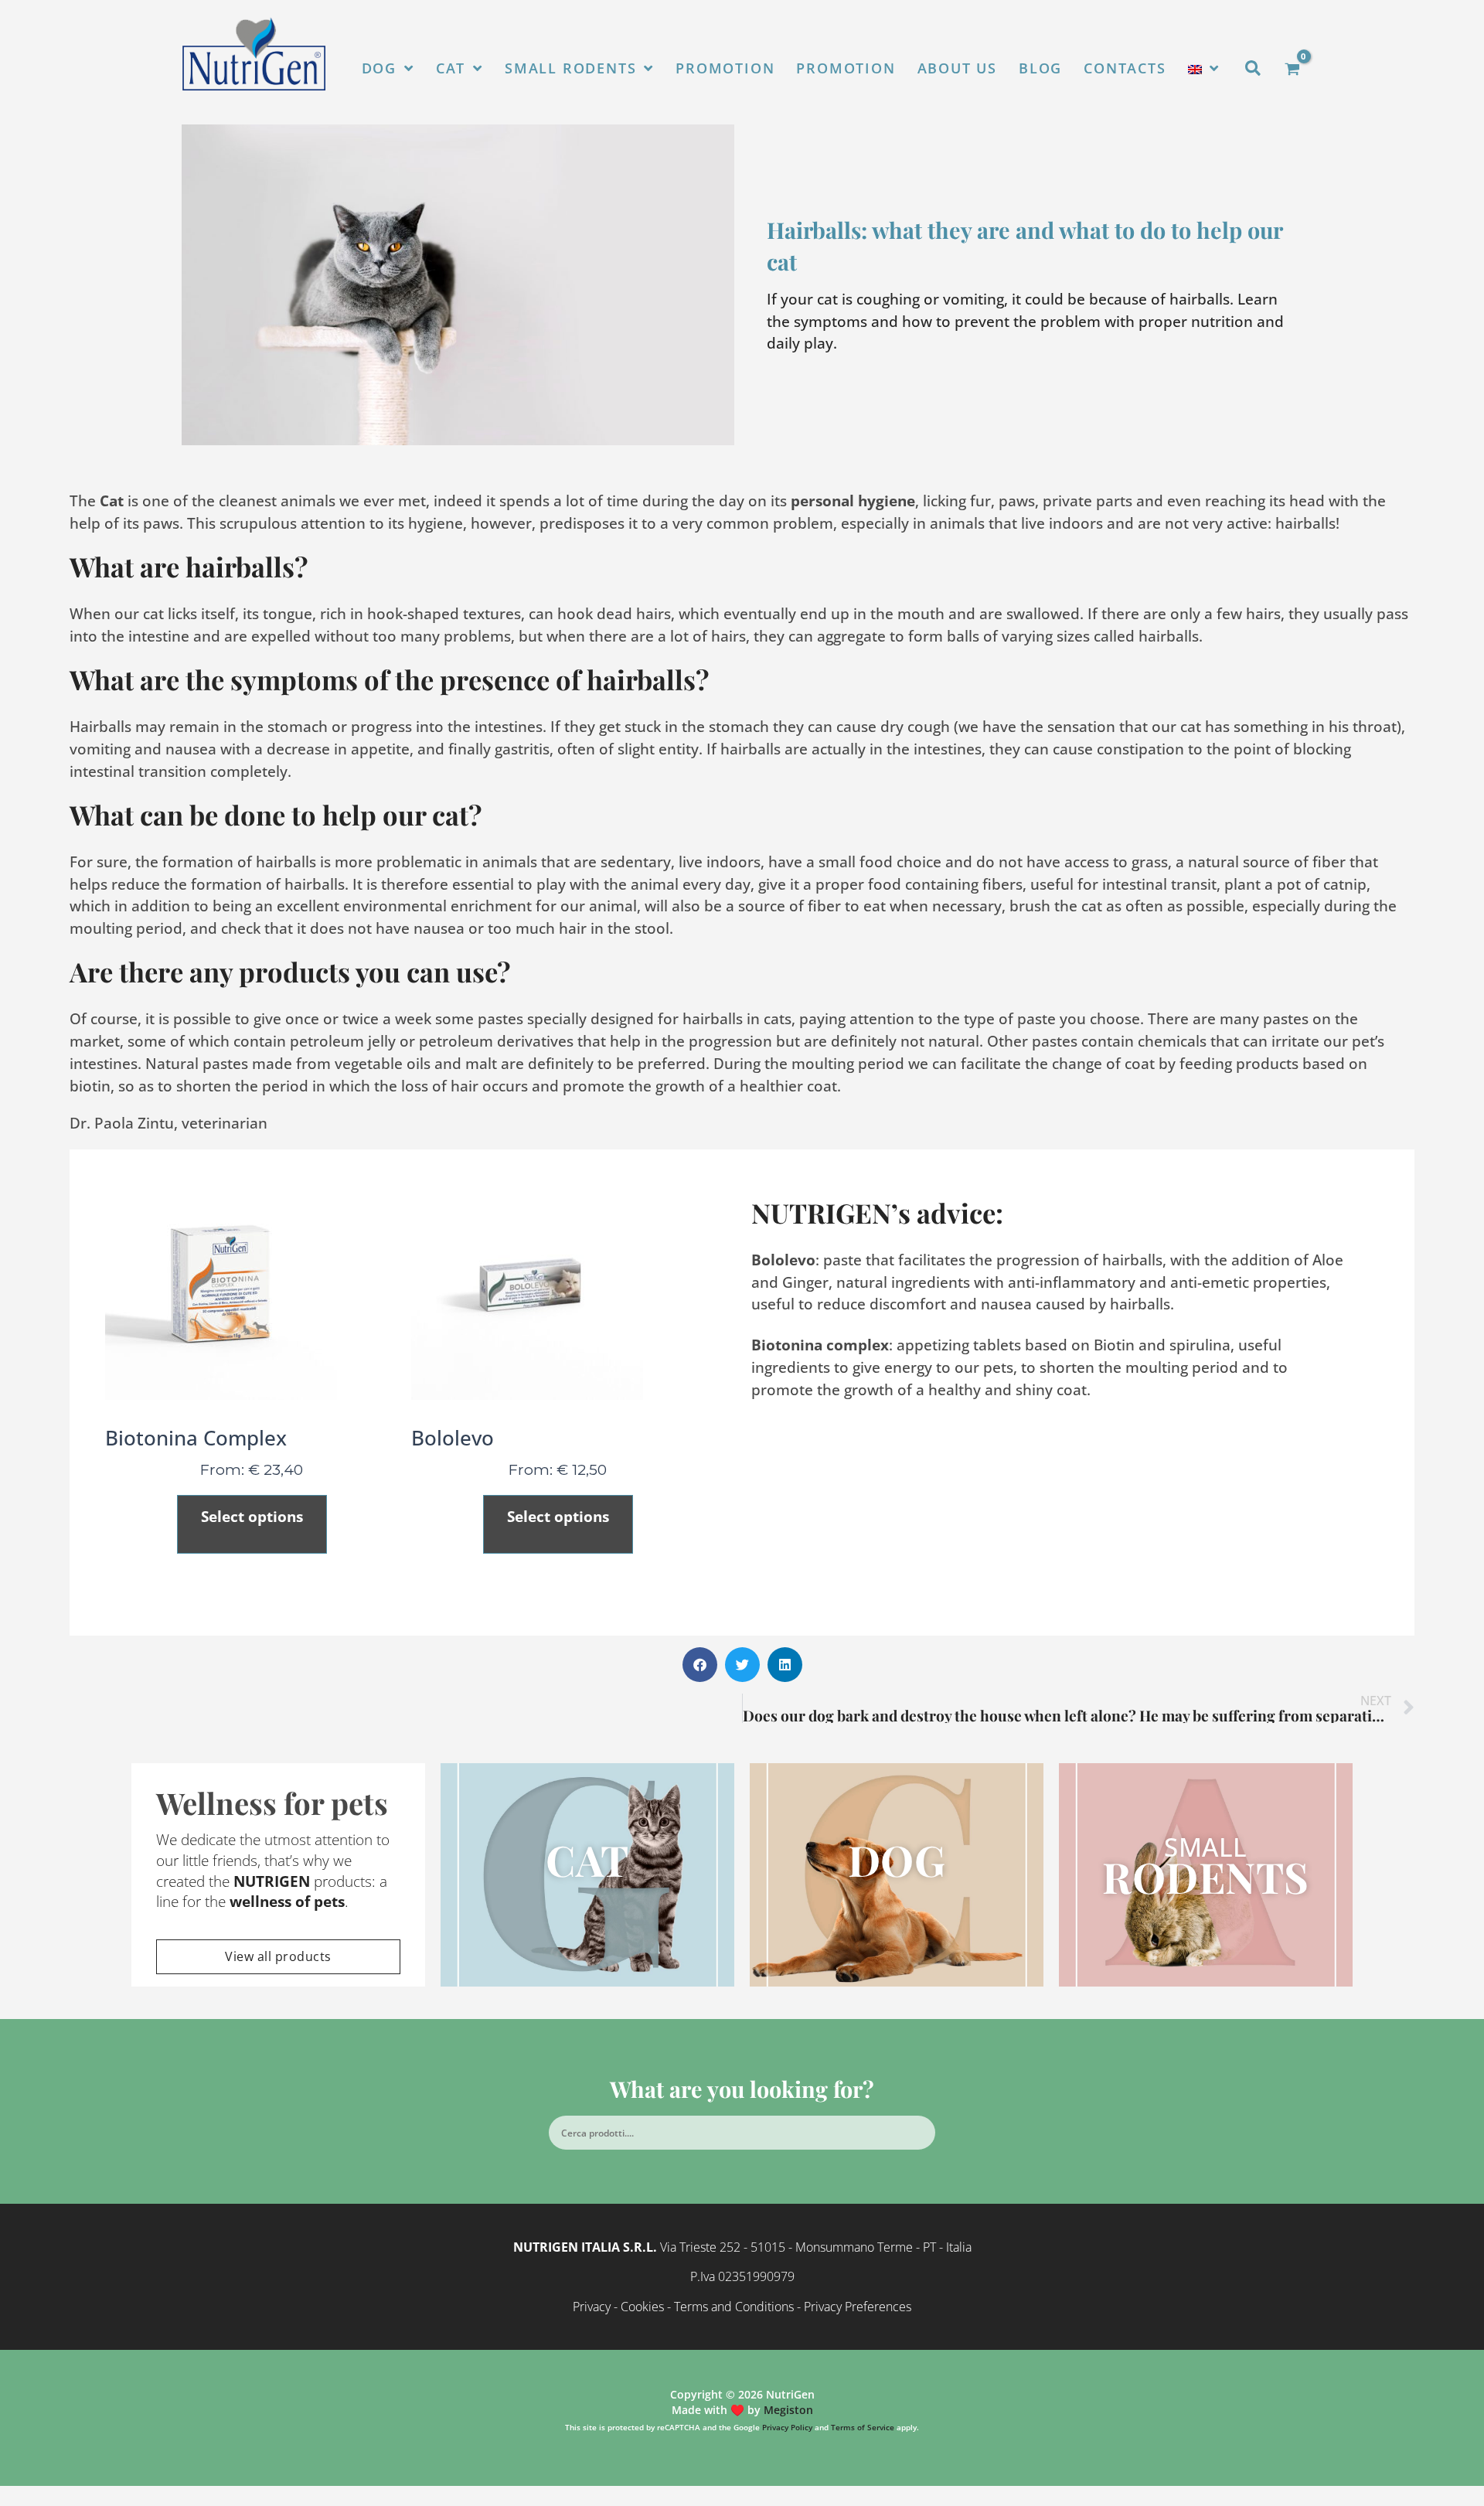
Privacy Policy (787, 2427)
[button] (1254, 69)
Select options (252, 1516)
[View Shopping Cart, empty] (1292, 69)
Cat (587, 1859)
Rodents (1206, 1867)
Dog (897, 1859)
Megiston (788, 2410)
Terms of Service (863, 2427)
